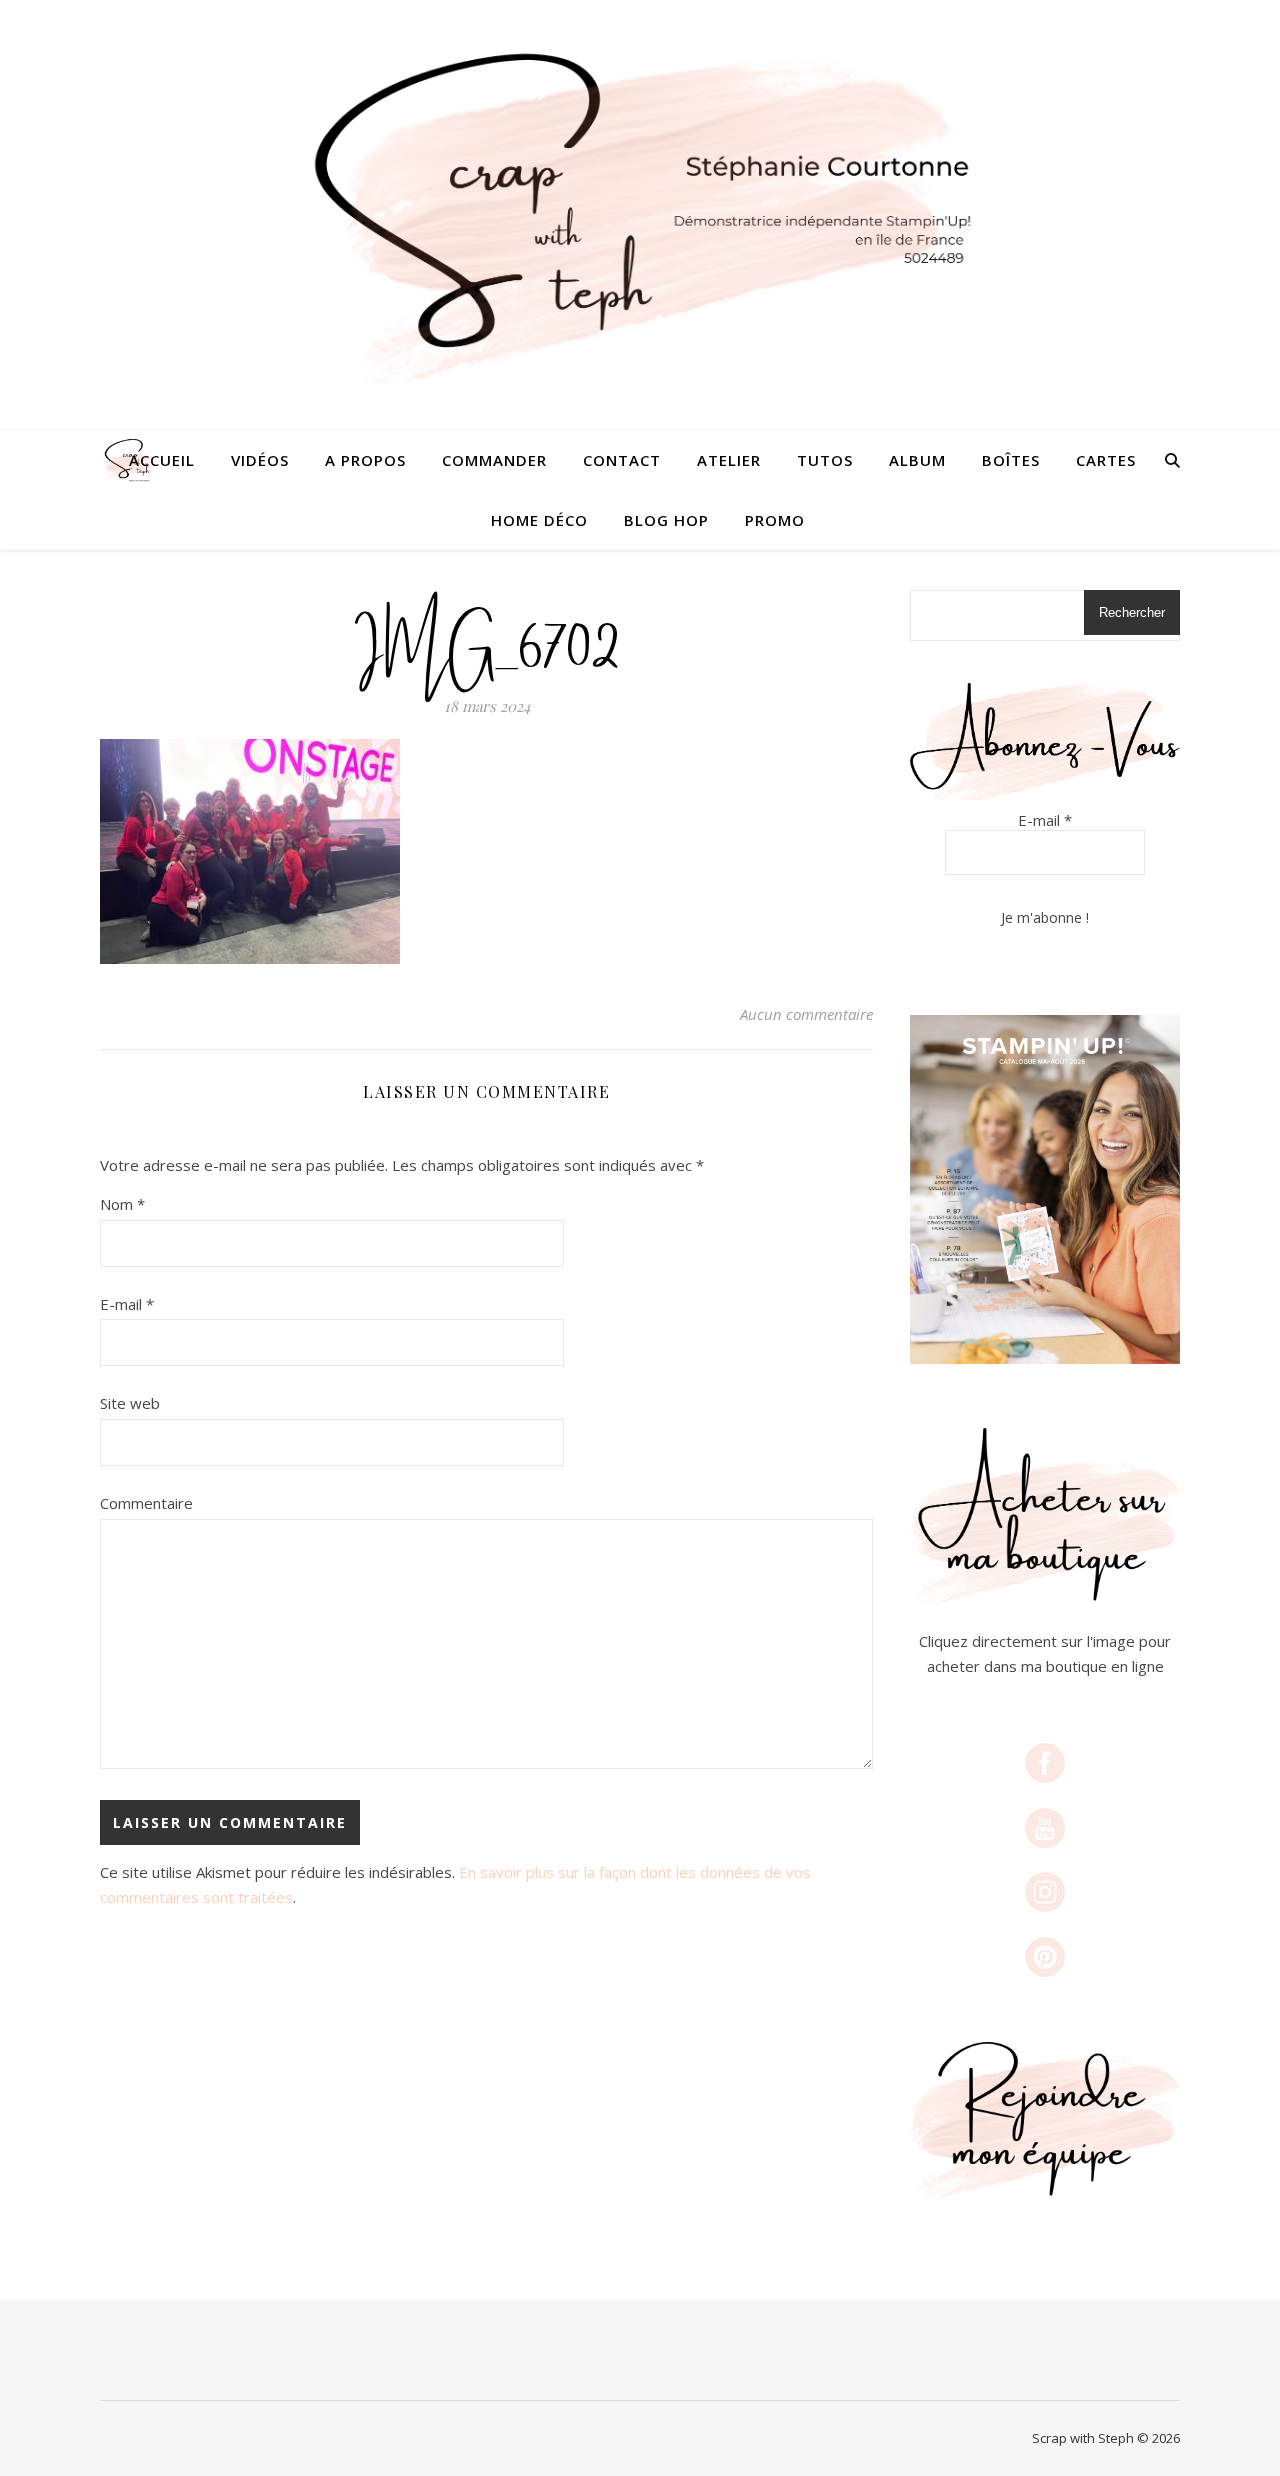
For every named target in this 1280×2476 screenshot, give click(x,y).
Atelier (729, 460)
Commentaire (146, 1503)
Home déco (539, 520)
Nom (122, 1204)
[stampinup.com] (1045, 1189)
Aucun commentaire (806, 1014)
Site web (130, 1403)
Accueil (162, 460)
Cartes (1106, 460)
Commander (494, 460)
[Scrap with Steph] (640, 215)
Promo (775, 520)
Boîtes (1011, 460)
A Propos (365, 460)
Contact (622, 460)
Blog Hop (666, 520)
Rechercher (1132, 612)
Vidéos (260, 460)
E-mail (127, 1304)
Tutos (825, 460)
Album (917, 460)
